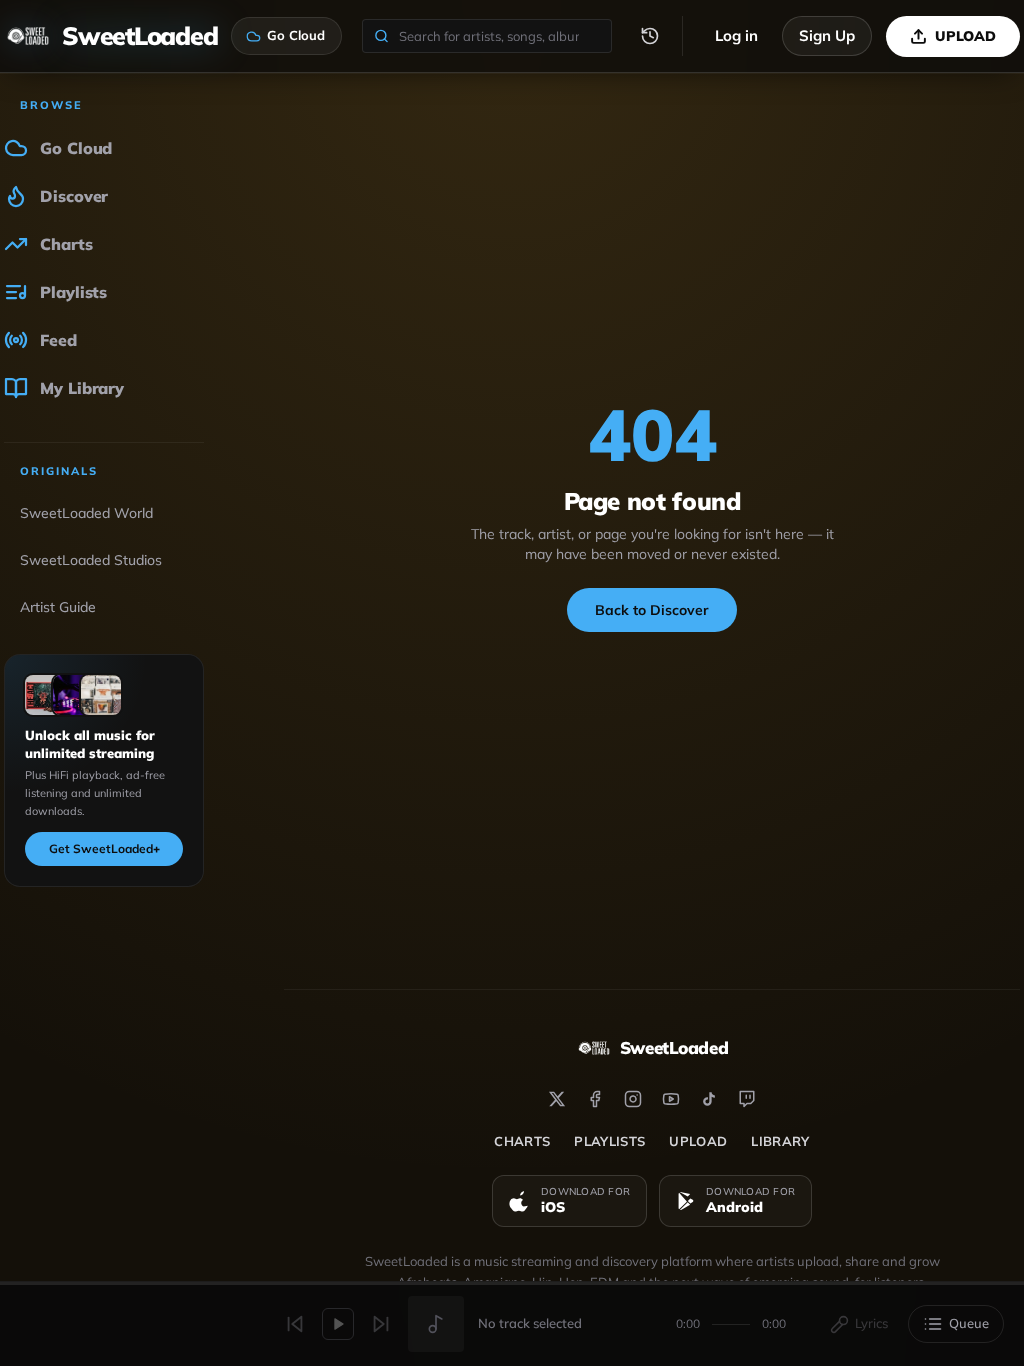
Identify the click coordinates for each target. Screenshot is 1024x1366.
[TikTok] (709, 1099)
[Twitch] (747, 1099)
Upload (698, 1141)
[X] (557, 1099)
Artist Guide (58, 607)
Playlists (609, 1141)
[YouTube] (671, 1099)
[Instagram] (633, 1099)
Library (780, 1141)
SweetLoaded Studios (91, 560)
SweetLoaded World (86, 513)
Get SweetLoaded (104, 848)
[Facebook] (595, 1099)
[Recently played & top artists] (650, 36)
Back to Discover (652, 610)
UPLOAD (965, 36)
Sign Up (827, 35)
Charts (522, 1141)
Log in (736, 35)
